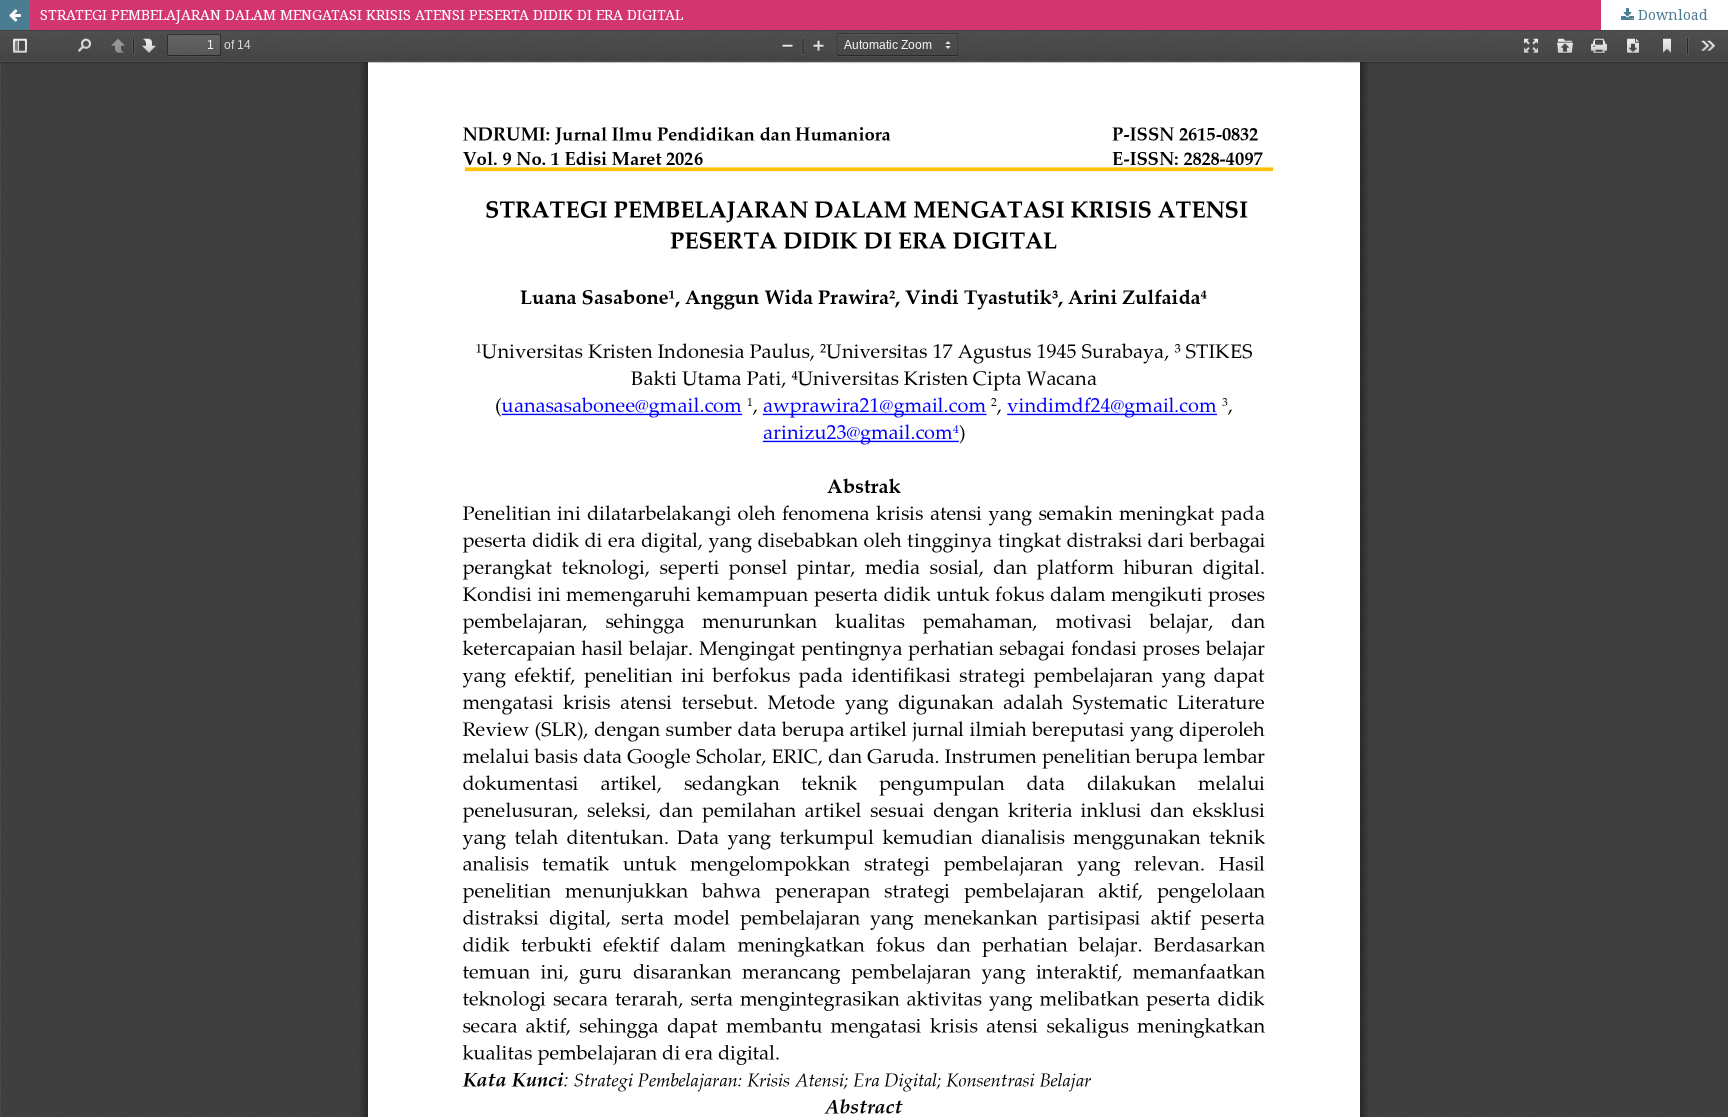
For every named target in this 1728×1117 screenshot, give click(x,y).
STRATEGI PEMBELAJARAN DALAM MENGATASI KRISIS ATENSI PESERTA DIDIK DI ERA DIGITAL (361, 14)
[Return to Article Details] (15, 15)
